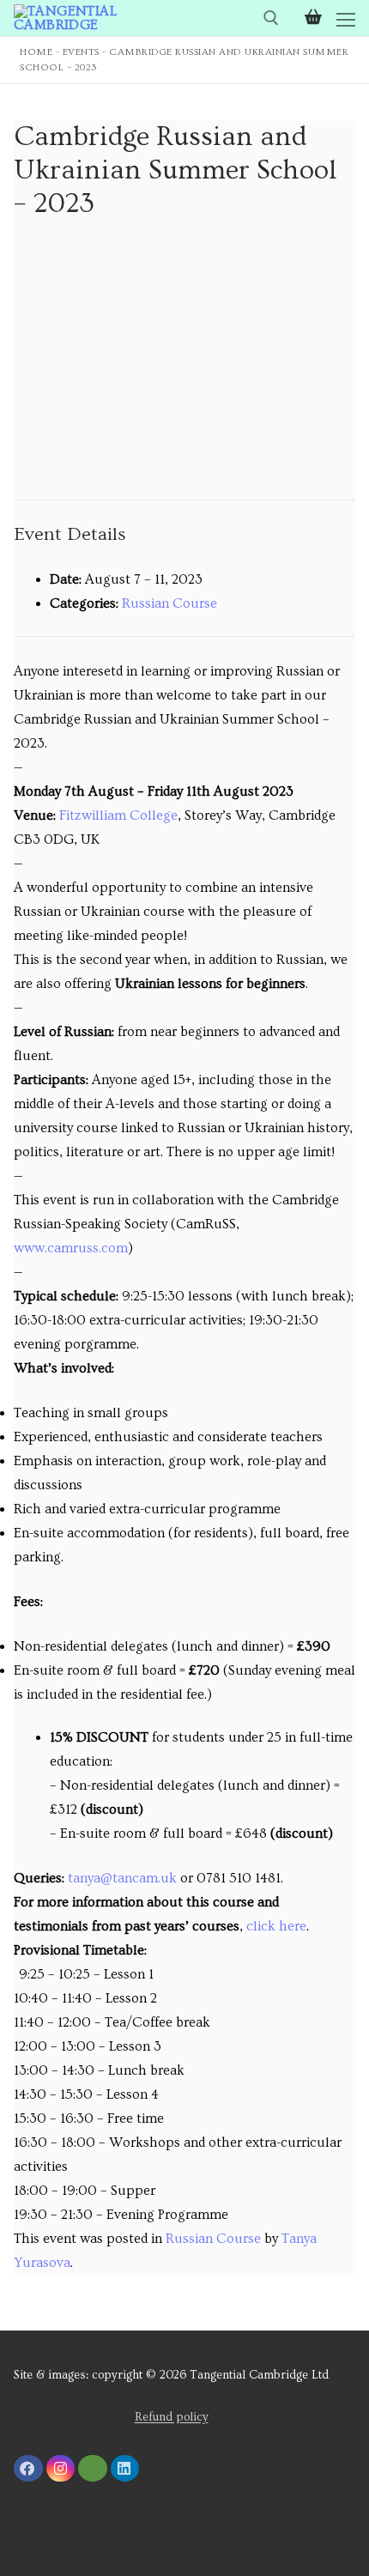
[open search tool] (271, 18)
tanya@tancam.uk (122, 1878)
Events (81, 52)
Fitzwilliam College (118, 815)
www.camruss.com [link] (71, 1248)
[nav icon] (346, 18)
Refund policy (172, 2417)
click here (276, 1926)
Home (36, 52)
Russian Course (169, 603)
